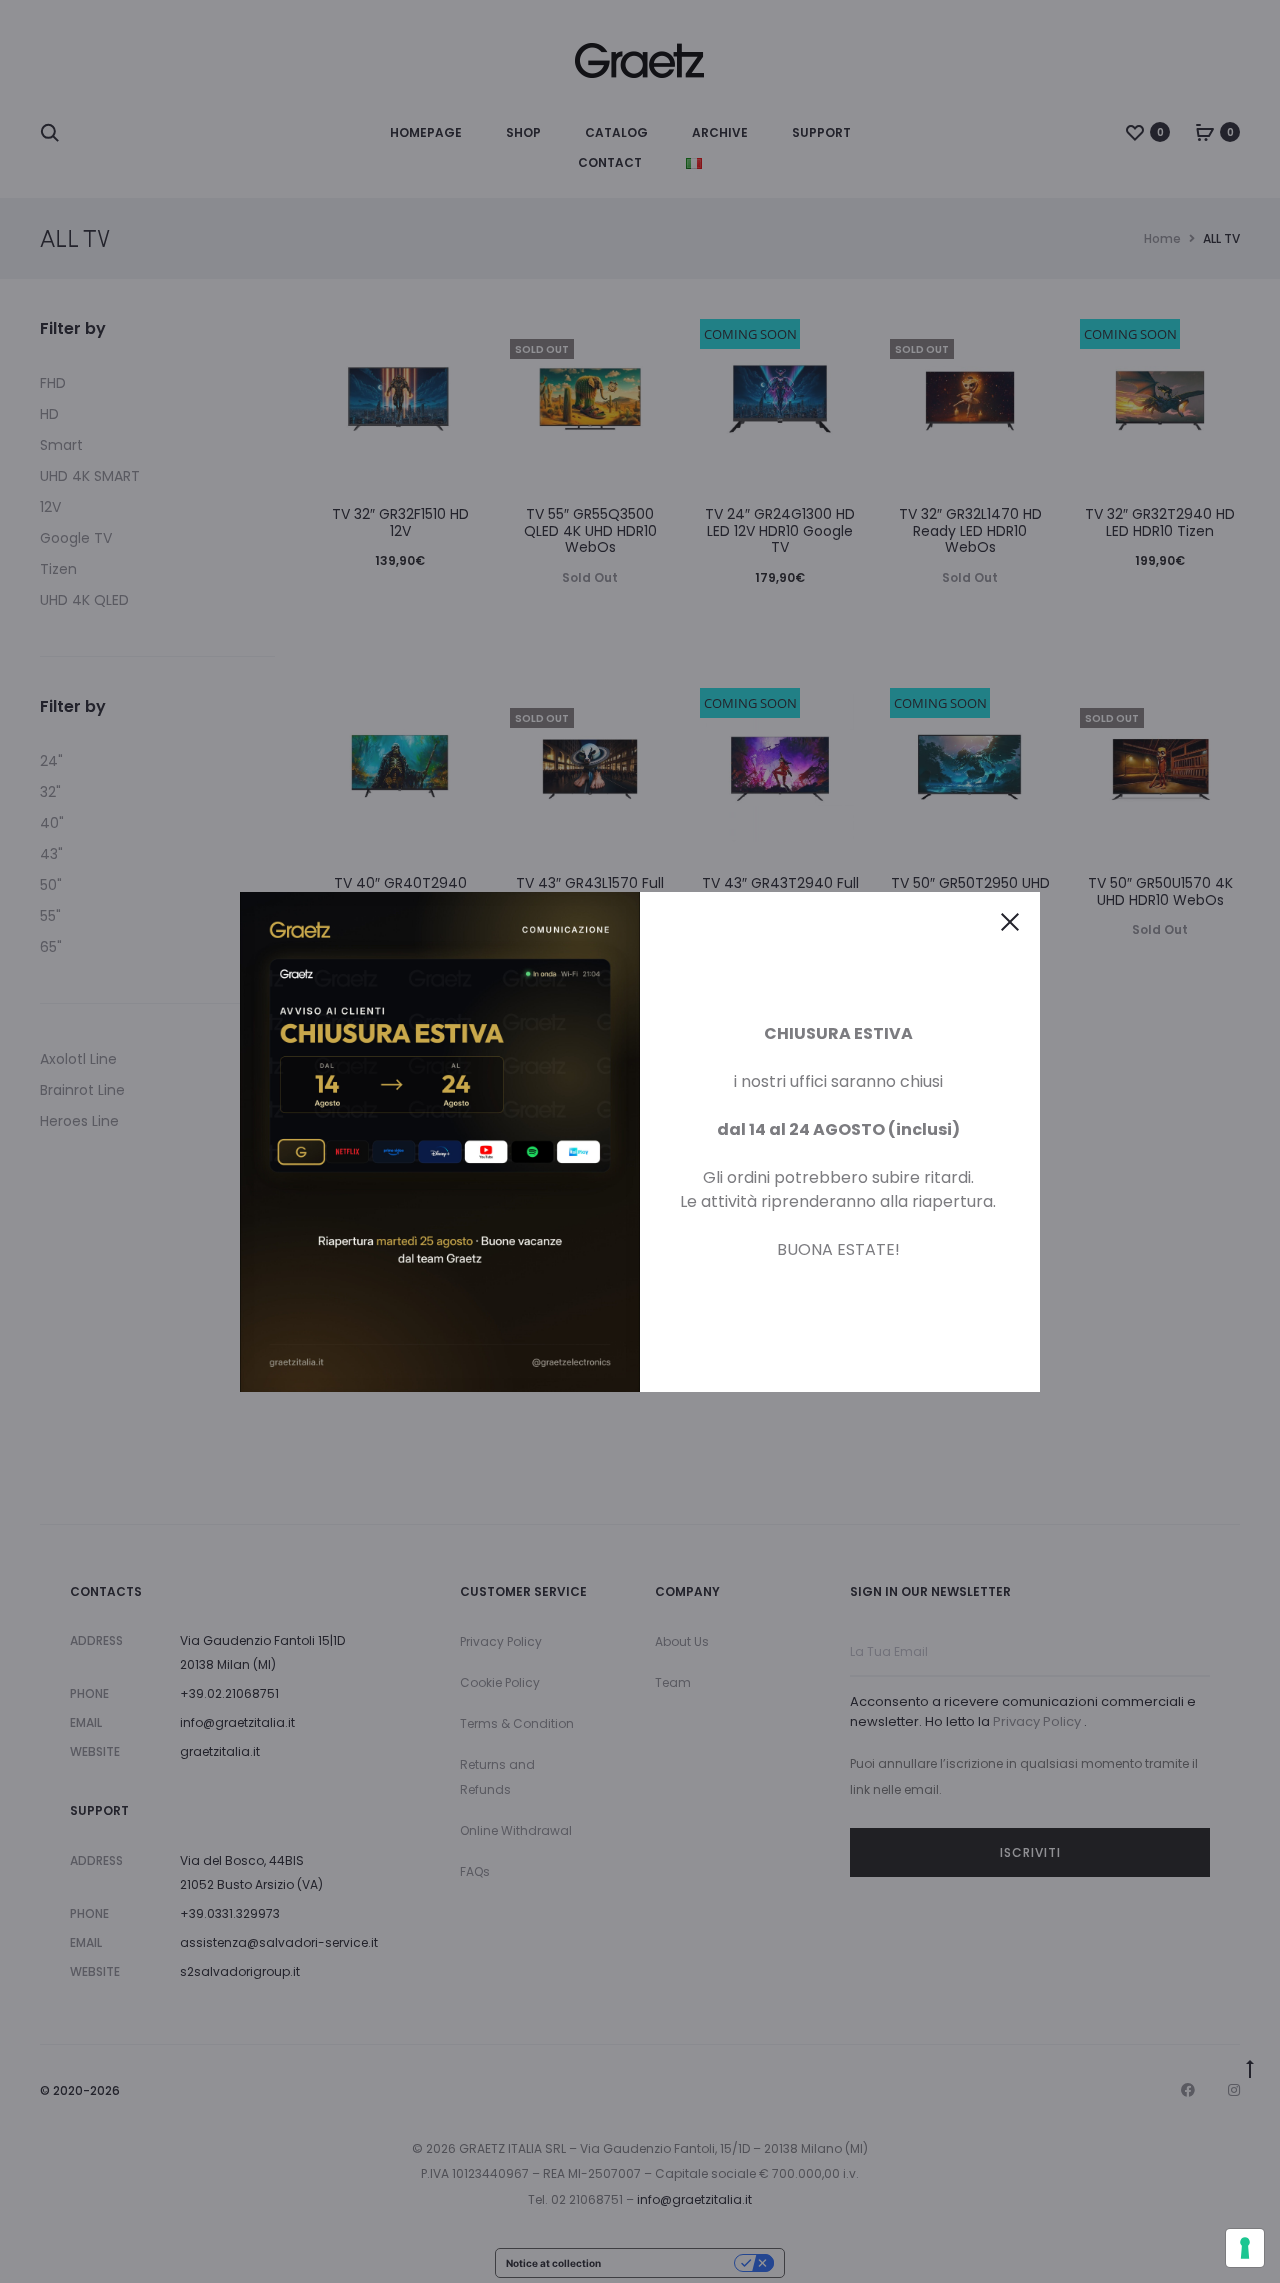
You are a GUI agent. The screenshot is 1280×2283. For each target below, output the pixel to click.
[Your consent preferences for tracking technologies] (1245, 2248)
